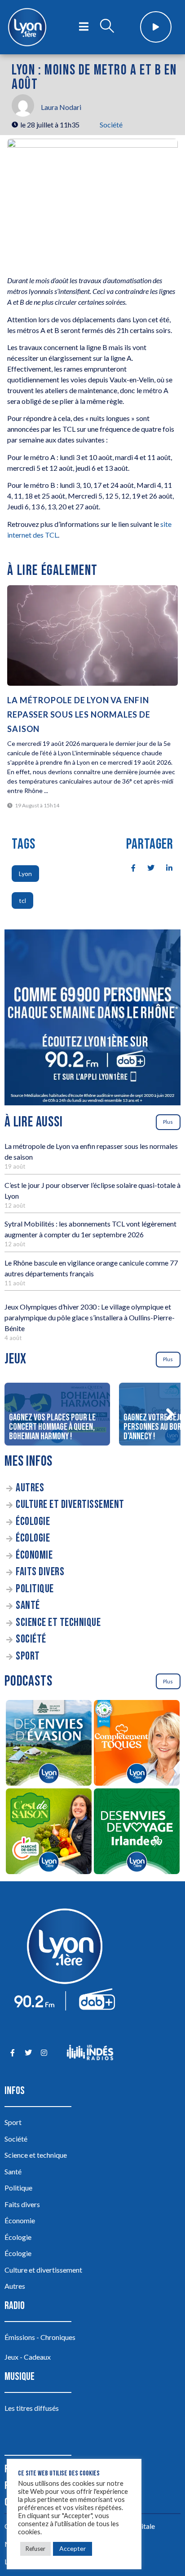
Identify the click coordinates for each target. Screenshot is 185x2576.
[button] (170, 1414)
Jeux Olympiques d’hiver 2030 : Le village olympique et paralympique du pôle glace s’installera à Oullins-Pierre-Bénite (90, 1317)
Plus (168, 1122)
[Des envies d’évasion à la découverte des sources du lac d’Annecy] (48, 1744)
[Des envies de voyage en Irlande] (137, 1833)
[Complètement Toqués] (137, 1744)
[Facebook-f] (12, 2052)
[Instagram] (44, 2052)
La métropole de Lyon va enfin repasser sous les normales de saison (79, 714)
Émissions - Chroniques (40, 2337)
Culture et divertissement (70, 1505)
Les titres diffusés (32, 2408)
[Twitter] (28, 2052)
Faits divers (40, 1572)
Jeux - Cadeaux (28, 2357)
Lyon (25, 874)
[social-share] (128, 867)
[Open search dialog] (107, 27)
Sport (28, 1656)
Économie (34, 1555)
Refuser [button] (35, 2549)
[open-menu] (84, 27)
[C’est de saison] (48, 1833)
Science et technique (58, 1623)
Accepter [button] (73, 2548)
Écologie (33, 1522)
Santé (28, 1606)
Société (111, 125)
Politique (35, 1589)
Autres (30, 1488)
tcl (22, 900)
